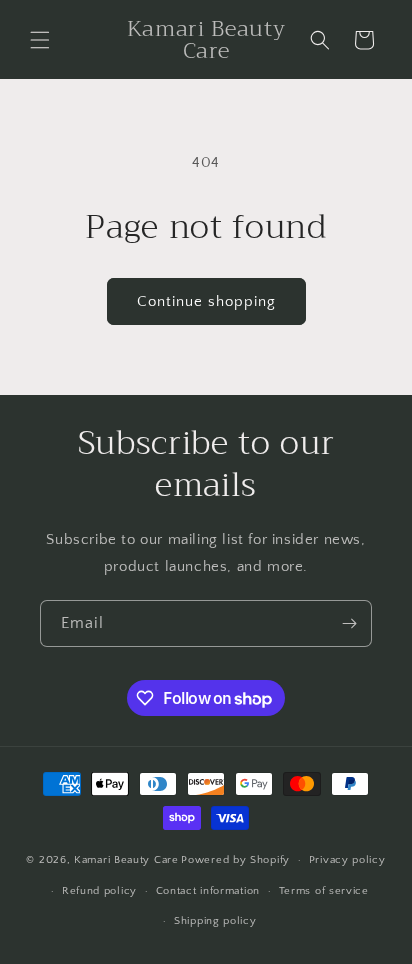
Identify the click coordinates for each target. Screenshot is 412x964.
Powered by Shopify (235, 860)
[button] (40, 40)
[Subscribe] (349, 623)
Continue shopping (206, 301)
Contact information (208, 891)
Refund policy (99, 891)
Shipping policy (215, 921)
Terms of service (324, 891)
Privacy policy (347, 860)
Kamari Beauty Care (126, 860)
